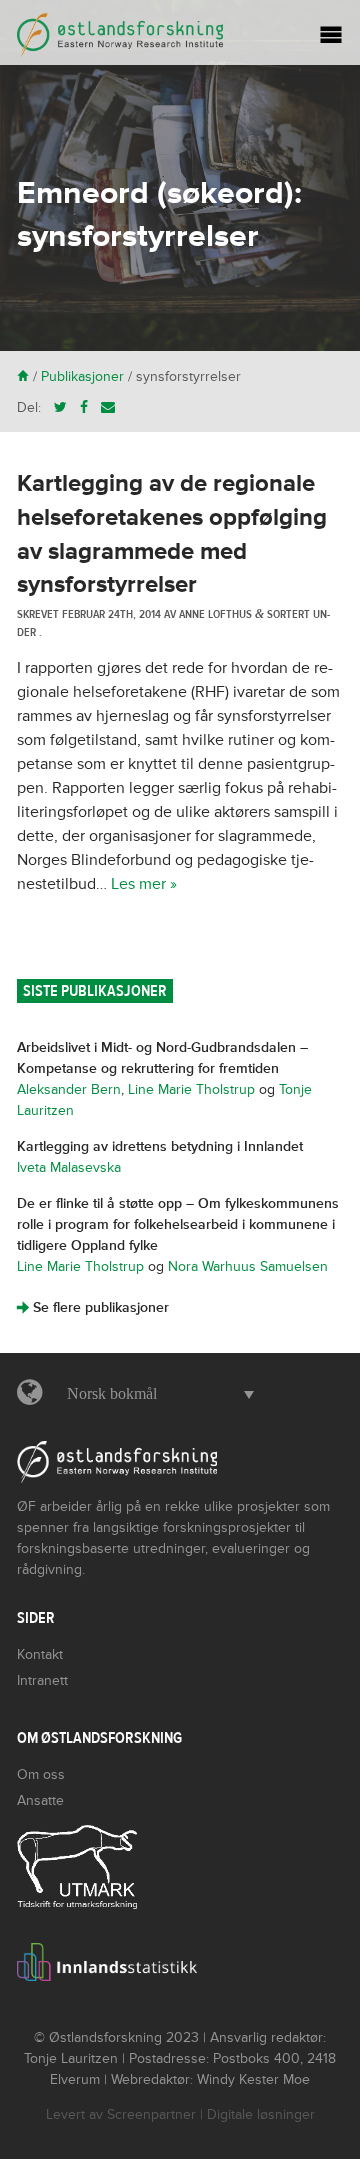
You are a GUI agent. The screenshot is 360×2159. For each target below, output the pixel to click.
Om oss (41, 1774)
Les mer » (144, 884)
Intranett (42, 1680)
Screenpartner (151, 2114)
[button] (155, 1394)
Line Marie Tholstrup (191, 1089)
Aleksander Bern (69, 1089)
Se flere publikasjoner (93, 1307)
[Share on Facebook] (84, 407)
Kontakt (40, 1654)
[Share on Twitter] (60, 407)
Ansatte (40, 1800)
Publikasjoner (82, 376)
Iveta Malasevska (69, 1167)
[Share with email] (108, 407)
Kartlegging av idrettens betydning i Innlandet (160, 1146)
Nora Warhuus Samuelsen (248, 1266)
